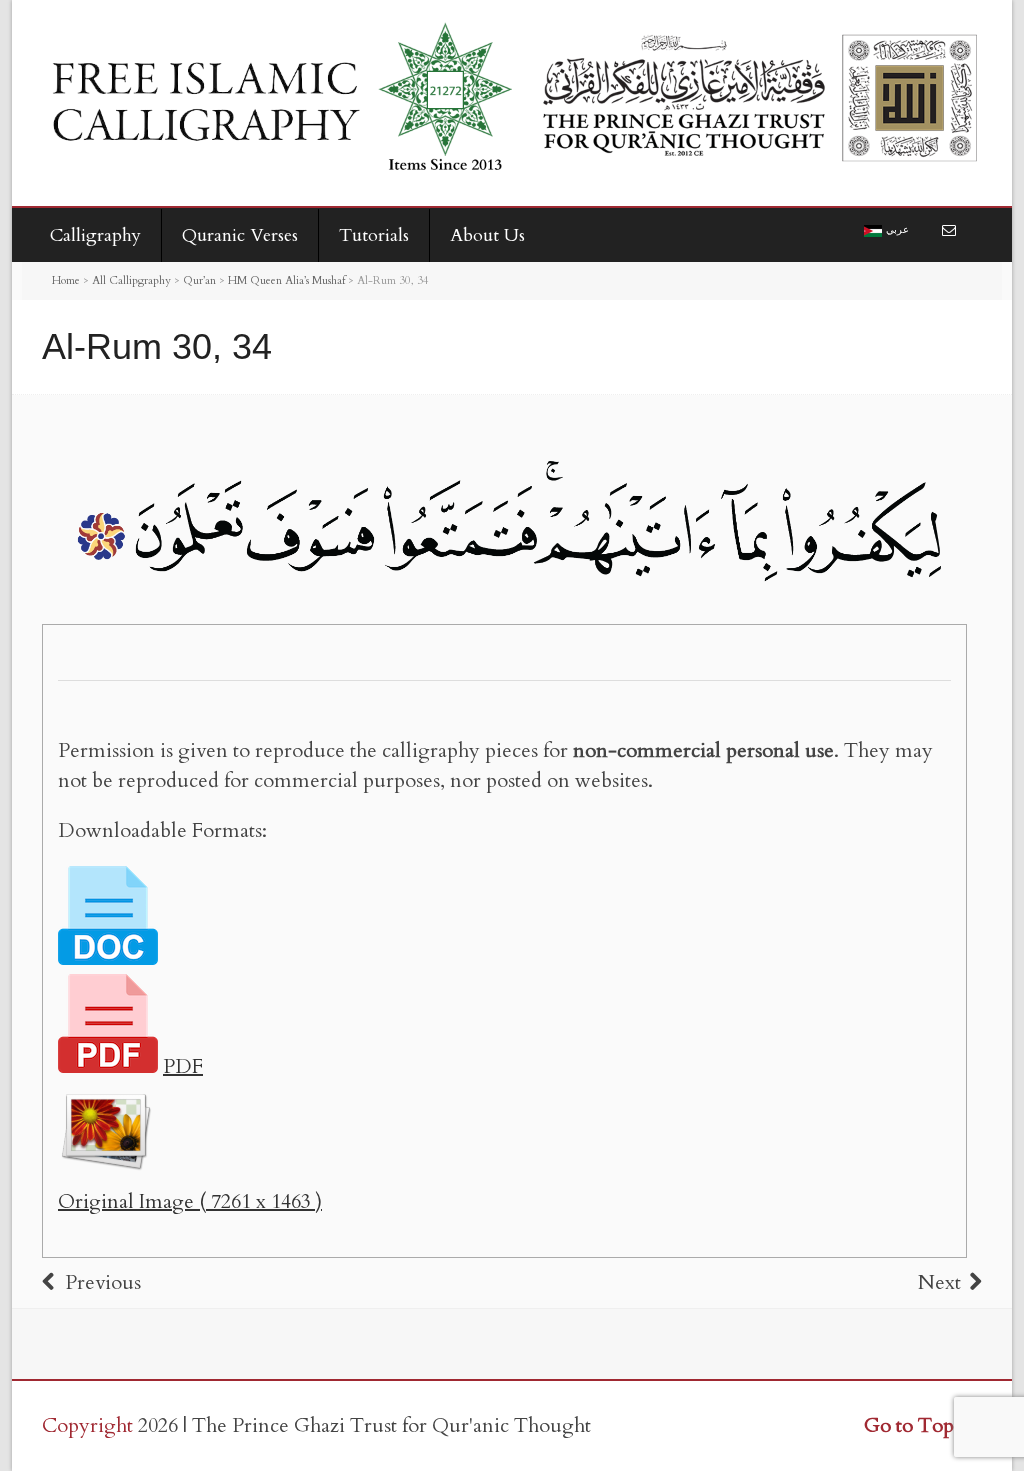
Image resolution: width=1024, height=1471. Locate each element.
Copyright (87, 1425)
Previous (103, 1282)
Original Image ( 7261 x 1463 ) (190, 1201)
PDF (183, 1066)
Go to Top (909, 1425)
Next (939, 1282)
